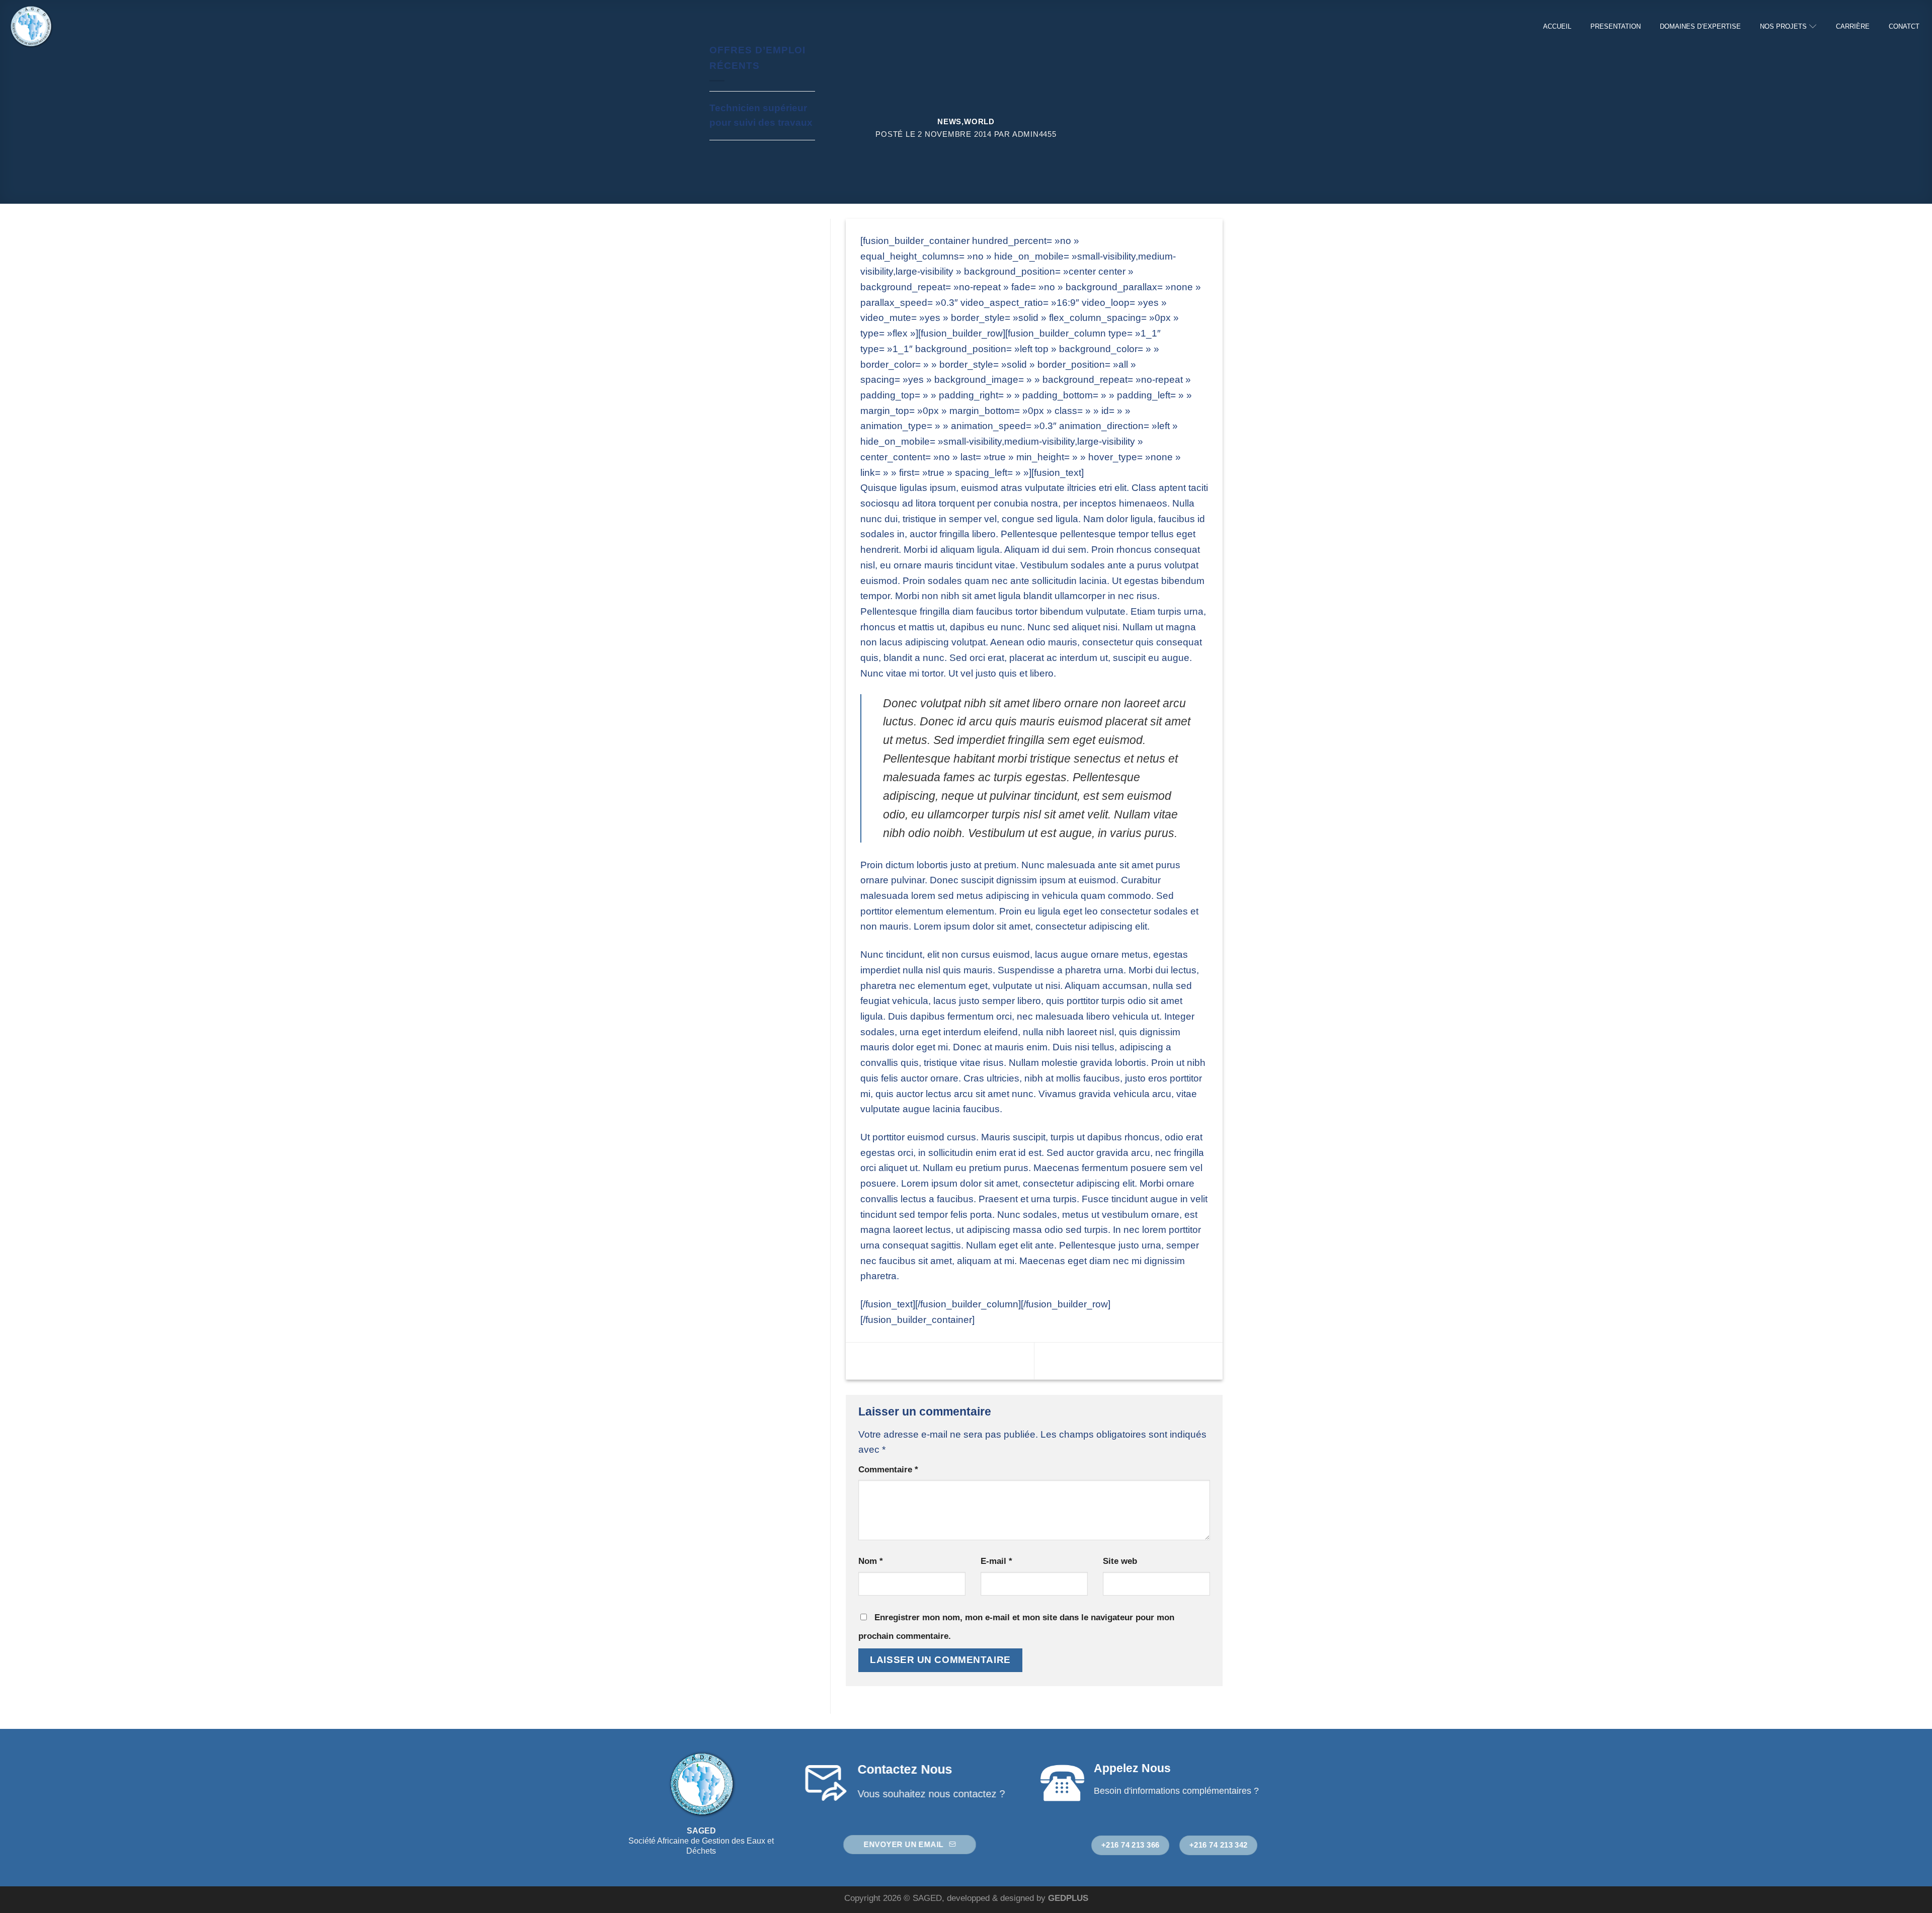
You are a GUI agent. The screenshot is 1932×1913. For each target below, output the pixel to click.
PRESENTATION (1616, 26)
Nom (871, 1561)
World (979, 121)
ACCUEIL (1557, 26)
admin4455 (1034, 134)
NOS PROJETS (1783, 26)
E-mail (996, 1561)
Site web (1120, 1561)
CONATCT (1904, 26)
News (949, 121)
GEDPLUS (1068, 1898)
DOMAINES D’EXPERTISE (1700, 26)
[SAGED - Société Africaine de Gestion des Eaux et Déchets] (58, 26)
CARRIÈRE (1853, 26)
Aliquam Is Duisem (916, 1360)
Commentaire (888, 1469)
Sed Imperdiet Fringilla (1144, 1360)
